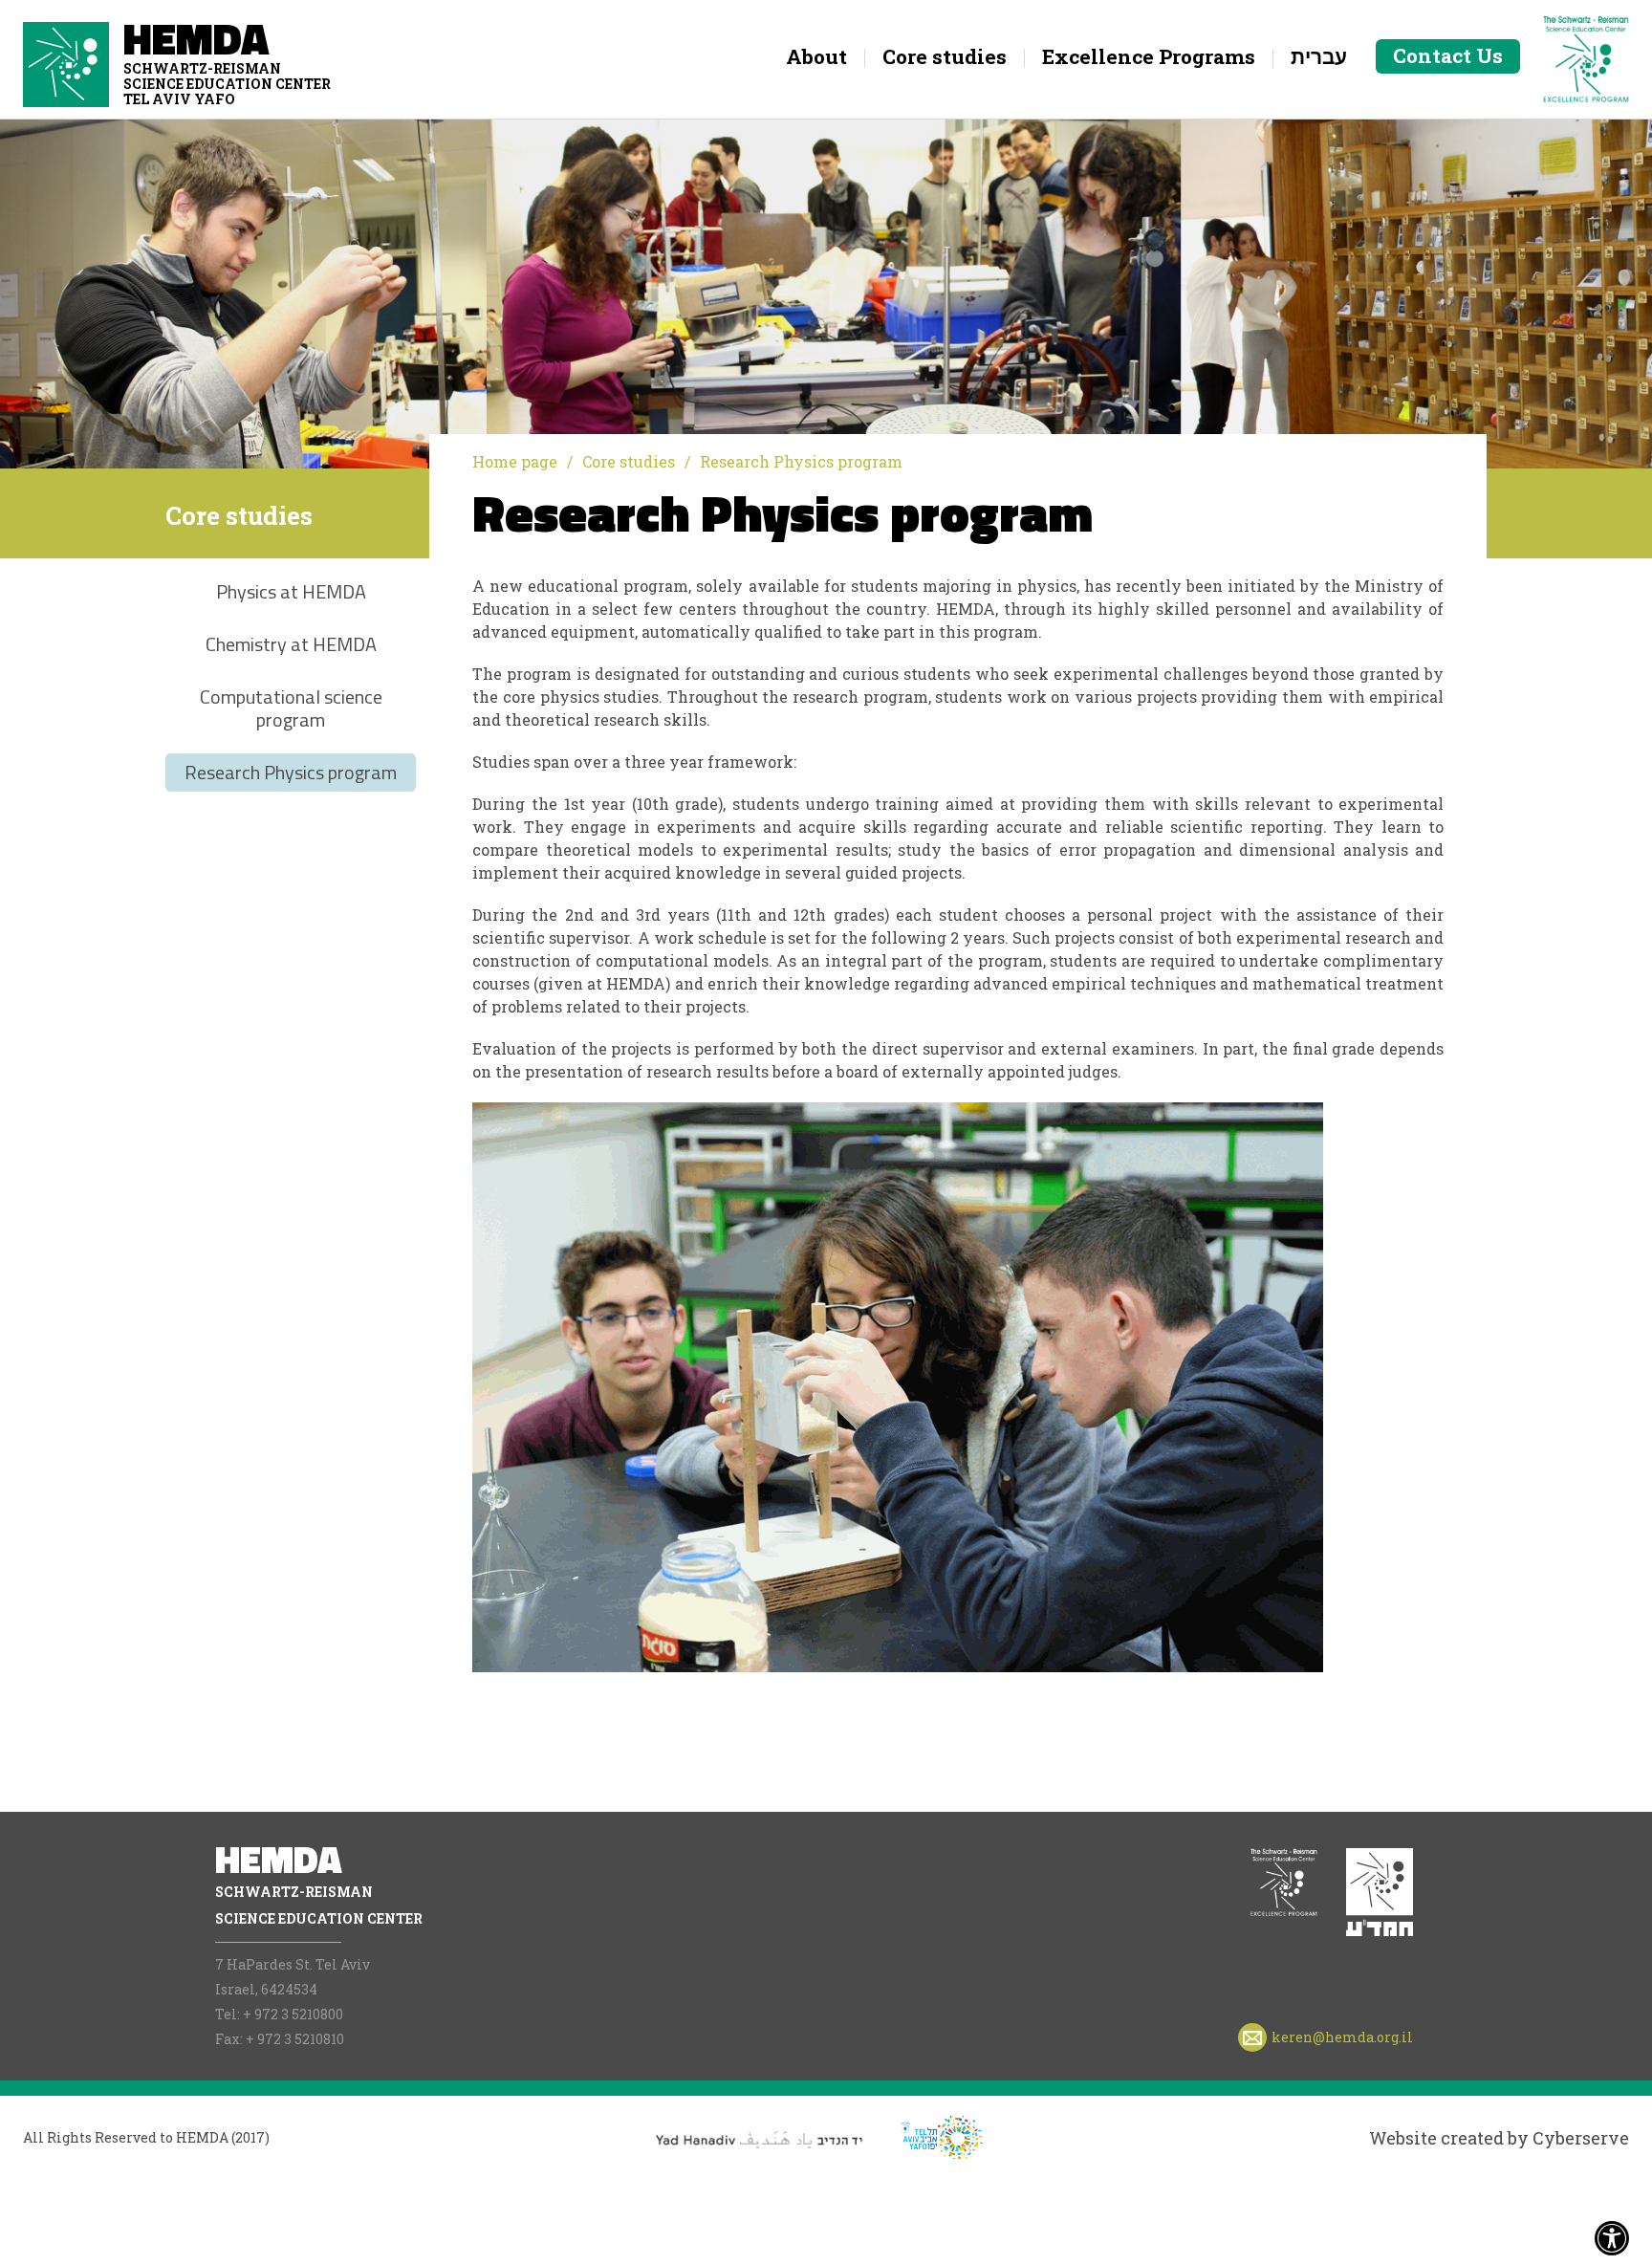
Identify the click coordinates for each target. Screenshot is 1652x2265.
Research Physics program (291, 772)
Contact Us (1448, 55)
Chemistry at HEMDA (291, 644)
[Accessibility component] (1612, 2233)
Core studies (629, 462)
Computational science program (291, 708)
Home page (515, 462)
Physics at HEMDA (291, 591)
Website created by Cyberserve (1499, 2138)
